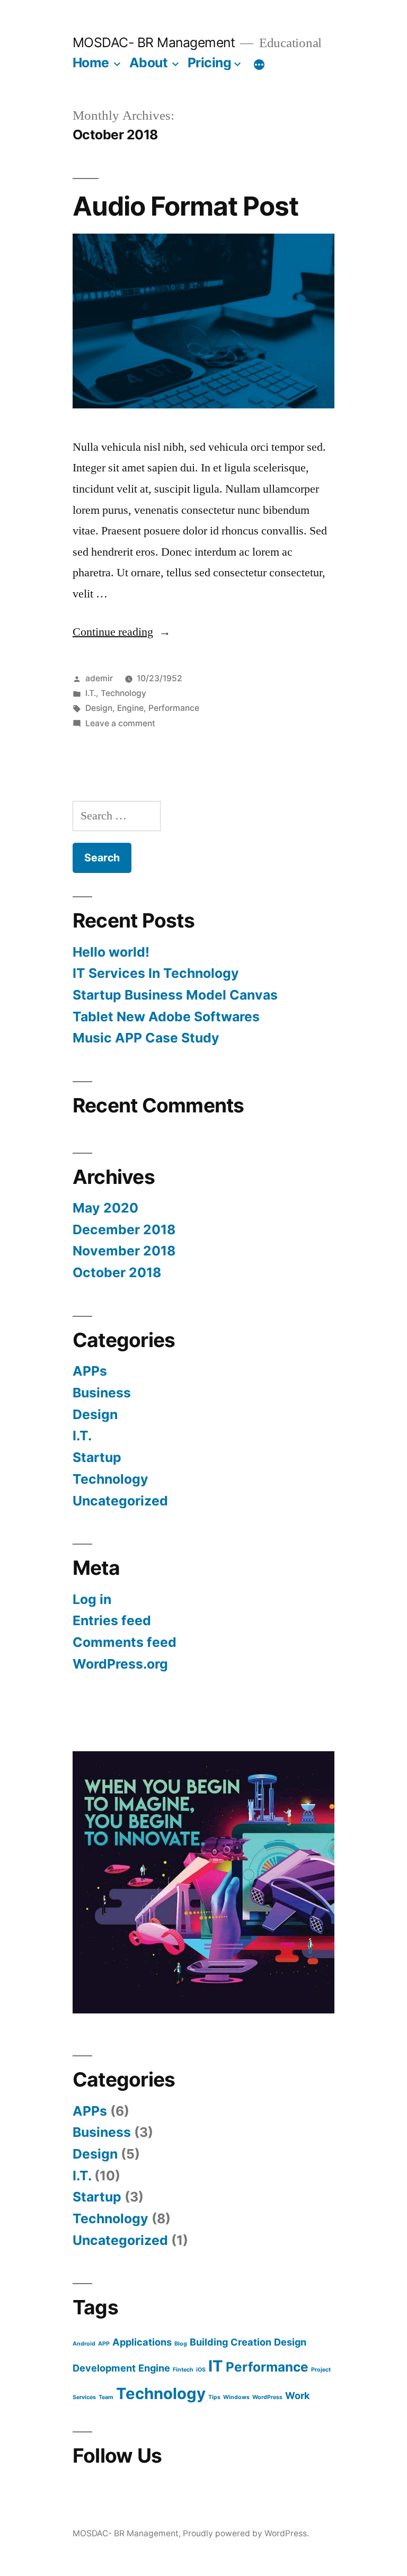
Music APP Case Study (146, 1038)
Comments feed (125, 1642)
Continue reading (122, 632)
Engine (130, 708)
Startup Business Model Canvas (175, 995)
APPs (90, 1371)
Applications (142, 2342)
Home (91, 63)
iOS (201, 2370)
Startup (97, 1457)
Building (209, 2342)
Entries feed (112, 1620)
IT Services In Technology (156, 973)
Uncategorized (120, 1501)
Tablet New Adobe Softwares (166, 1017)
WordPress (267, 2397)
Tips (214, 2397)
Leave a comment (120, 723)
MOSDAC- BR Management (154, 42)
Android (84, 2344)
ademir (99, 678)
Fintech (183, 2370)
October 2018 (117, 1272)
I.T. (91, 693)
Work (298, 2395)
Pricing (210, 63)
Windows (236, 2397)
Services (84, 2397)
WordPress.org (120, 1664)
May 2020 (105, 1208)
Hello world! (111, 952)
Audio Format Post (185, 206)
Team (106, 2397)
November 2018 (124, 1251)
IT (216, 2366)
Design (99, 708)
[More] (259, 65)
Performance (174, 708)
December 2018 (124, 1229)
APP (104, 2344)
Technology (123, 693)
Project (321, 2370)
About (149, 63)
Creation (251, 2342)
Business (102, 1393)
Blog (181, 2344)
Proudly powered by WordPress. (246, 2533)
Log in (92, 1599)
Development (104, 2368)
